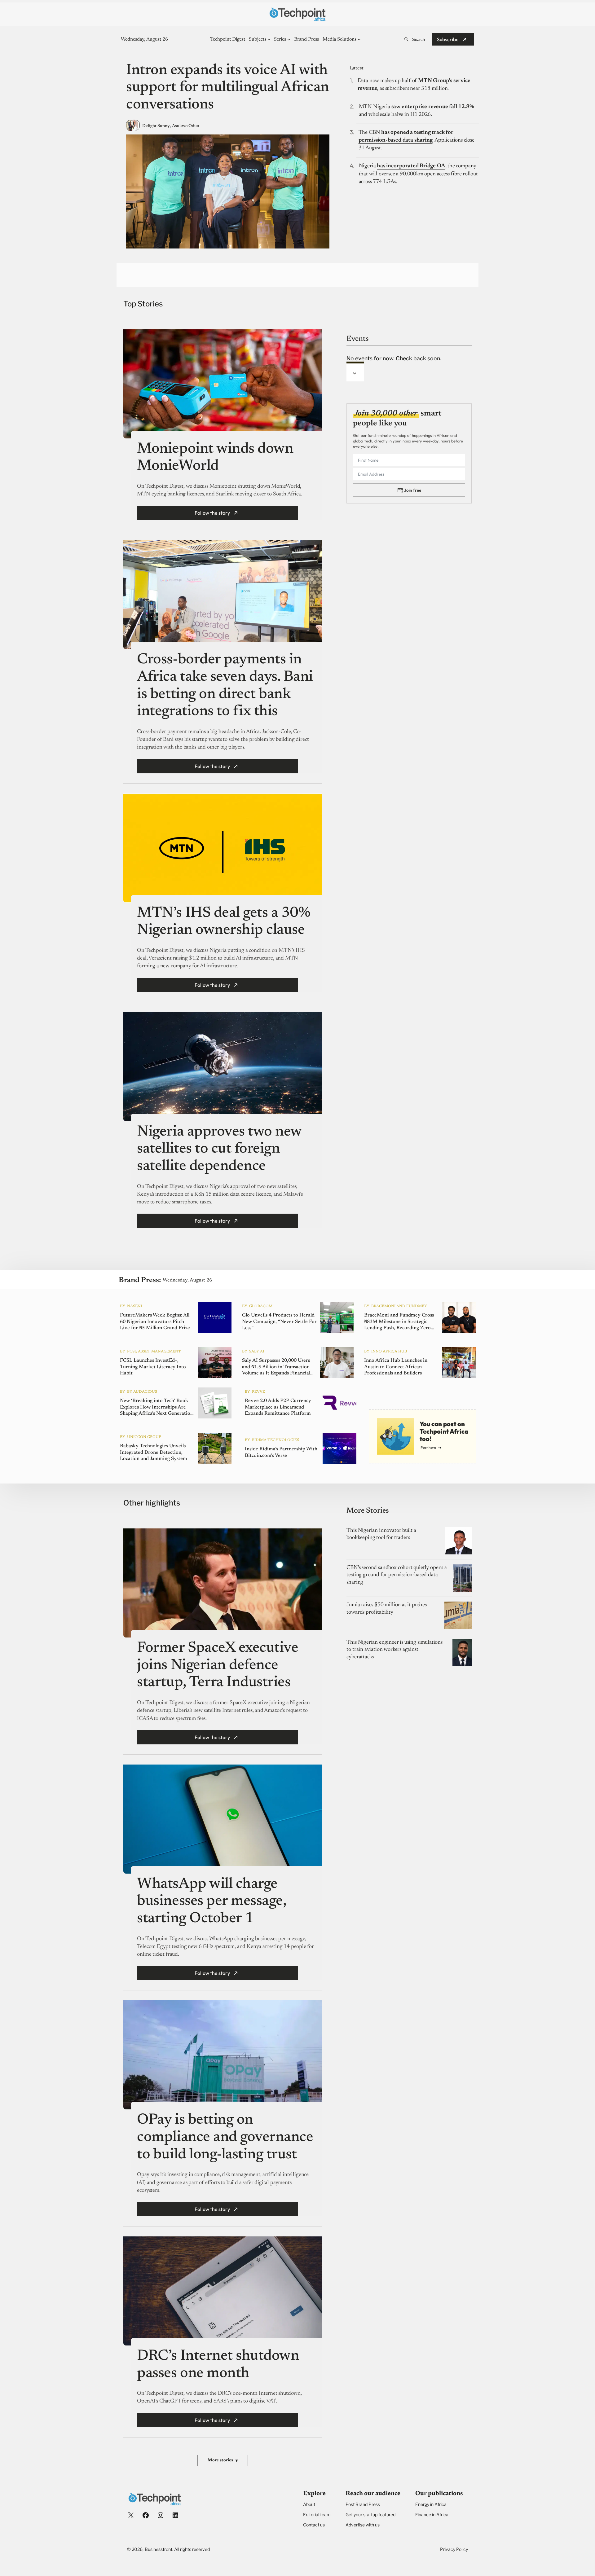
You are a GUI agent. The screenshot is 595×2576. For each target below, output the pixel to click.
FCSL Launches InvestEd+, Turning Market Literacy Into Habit (153, 1367)
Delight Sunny (156, 126)
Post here (428, 1447)
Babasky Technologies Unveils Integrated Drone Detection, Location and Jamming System (154, 1453)
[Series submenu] (289, 39)
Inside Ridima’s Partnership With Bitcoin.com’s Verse (281, 1452)
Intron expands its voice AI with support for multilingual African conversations (228, 88)
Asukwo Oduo (185, 126)
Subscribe (448, 39)
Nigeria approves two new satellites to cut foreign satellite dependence (219, 1149)
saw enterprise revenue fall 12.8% (433, 107)
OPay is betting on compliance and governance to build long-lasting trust (225, 2137)
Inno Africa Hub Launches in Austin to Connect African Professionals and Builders (396, 1367)
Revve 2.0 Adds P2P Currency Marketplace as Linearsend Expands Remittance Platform (278, 1407)
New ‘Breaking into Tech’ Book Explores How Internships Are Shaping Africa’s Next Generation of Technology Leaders (156, 1408)
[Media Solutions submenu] (359, 39)
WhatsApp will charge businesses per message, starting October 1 (212, 1902)
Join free (413, 490)
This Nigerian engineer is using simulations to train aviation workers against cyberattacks (394, 1650)
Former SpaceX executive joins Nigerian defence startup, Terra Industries (218, 1666)
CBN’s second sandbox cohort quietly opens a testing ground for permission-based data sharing (397, 1575)
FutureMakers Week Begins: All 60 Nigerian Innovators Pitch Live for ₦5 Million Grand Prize (155, 1322)
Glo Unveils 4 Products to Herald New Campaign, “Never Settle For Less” (279, 1322)
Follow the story (212, 513)
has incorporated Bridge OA (411, 166)
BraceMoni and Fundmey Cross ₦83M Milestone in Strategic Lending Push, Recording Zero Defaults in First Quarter (399, 1322)
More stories (223, 2461)
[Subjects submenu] (269, 39)
